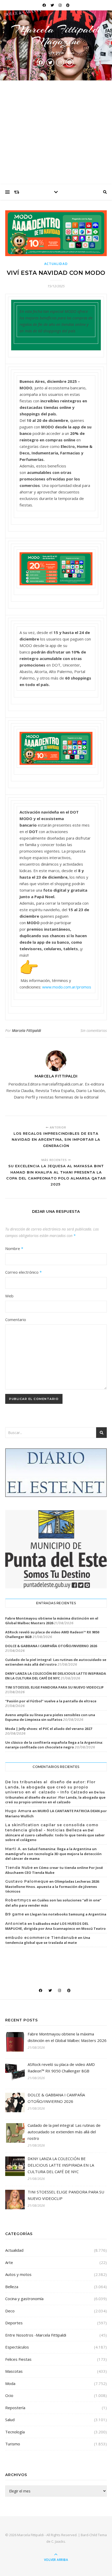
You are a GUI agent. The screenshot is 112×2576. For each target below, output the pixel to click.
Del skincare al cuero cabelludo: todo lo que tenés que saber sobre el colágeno (55, 1835)
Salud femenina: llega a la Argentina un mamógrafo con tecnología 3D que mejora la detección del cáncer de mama (53, 1854)
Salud (10, 2420)
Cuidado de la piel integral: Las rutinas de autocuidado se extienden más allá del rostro (56, 1662)
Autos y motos (18, 2274)
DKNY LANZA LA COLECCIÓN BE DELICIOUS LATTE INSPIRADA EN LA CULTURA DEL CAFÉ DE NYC (56, 1676)
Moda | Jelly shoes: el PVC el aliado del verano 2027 (49, 1729)
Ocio (9, 2395)
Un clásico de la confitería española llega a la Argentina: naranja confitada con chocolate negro (54, 1745)
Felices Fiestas (18, 2359)
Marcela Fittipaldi (27, 1030)
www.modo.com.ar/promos (67, 987)
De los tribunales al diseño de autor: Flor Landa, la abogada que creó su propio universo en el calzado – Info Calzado (50, 1787)
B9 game (15, 1914)
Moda (10, 2383)
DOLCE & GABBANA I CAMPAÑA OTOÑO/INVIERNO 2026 (51, 1646)
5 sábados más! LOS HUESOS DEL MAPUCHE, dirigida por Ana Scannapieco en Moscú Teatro (55, 1926)
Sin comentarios (94, 1030)
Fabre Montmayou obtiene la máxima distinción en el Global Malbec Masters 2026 (52, 1621)
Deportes (14, 2323)
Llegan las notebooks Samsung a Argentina (68, 1914)
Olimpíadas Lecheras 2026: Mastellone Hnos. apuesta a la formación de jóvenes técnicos (52, 1886)
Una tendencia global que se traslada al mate (48, 1940)
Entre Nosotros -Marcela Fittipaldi (36, 2335)
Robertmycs (18, 1900)
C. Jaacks (58, 2541)
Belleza (12, 2287)
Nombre (14, 1248)
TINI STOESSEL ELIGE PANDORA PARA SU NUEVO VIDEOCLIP (54, 1687)
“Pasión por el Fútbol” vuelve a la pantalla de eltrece (51, 1701)
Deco (10, 2311)
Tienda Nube (19, 1868)
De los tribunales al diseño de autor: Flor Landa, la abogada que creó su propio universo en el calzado (55, 1797)
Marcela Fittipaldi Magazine (56, 35)
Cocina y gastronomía (24, 2299)
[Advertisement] (56, 132)
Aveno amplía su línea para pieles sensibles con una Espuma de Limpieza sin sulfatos (50, 1717)
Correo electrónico (23, 1272)
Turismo (13, 2444)
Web (9, 1296)
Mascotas (14, 2371)
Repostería (15, 2408)
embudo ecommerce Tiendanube (41, 1938)
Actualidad (56, 264)
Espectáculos (17, 2347)
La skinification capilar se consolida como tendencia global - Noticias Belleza (52, 1828)
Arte (9, 2262)
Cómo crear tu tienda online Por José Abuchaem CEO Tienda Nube (54, 1870)
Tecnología (15, 2432)
